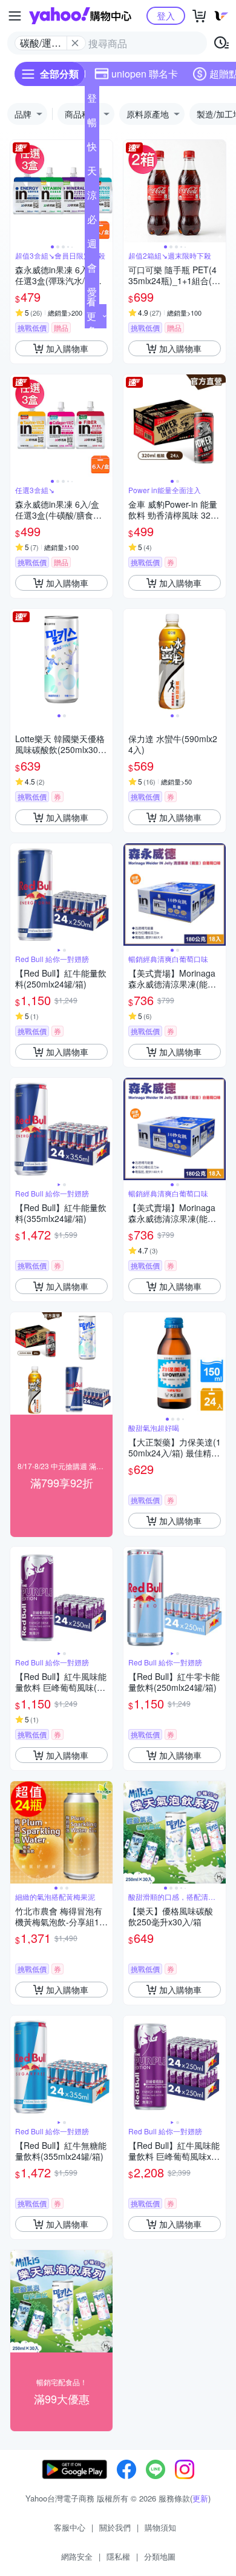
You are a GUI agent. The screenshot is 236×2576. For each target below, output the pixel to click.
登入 (166, 15)
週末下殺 (92, 246)
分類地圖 (160, 2556)
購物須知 (160, 2527)
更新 (200, 2498)
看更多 (91, 316)
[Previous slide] (18, 191)
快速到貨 (92, 149)
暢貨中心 (92, 125)
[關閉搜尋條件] (75, 43)
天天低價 (92, 173)
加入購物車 (67, 348)
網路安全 (77, 2556)
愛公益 (92, 294)
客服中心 (70, 2527)
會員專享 (92, 270)
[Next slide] (105, 191)
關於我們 (115, 2527)
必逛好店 (92, 222)
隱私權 (118, 2556)
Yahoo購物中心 (80, 16)
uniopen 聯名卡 (145, 74)
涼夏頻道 (92, 198)
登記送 (92, 101)
